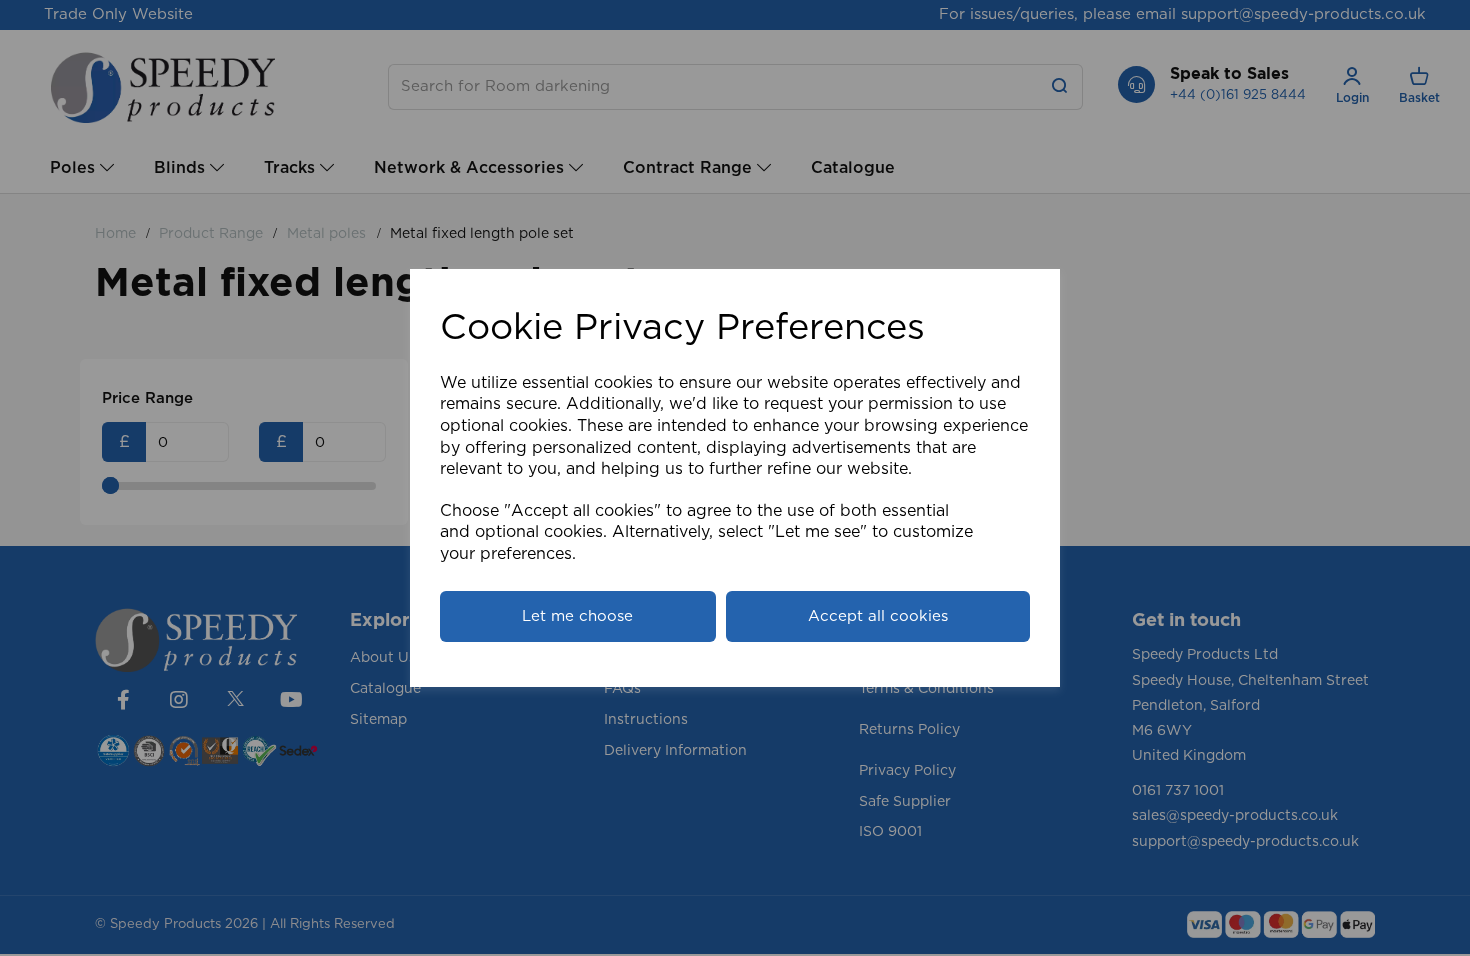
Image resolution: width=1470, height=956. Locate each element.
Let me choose (577, 616)
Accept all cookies (878, 616)
